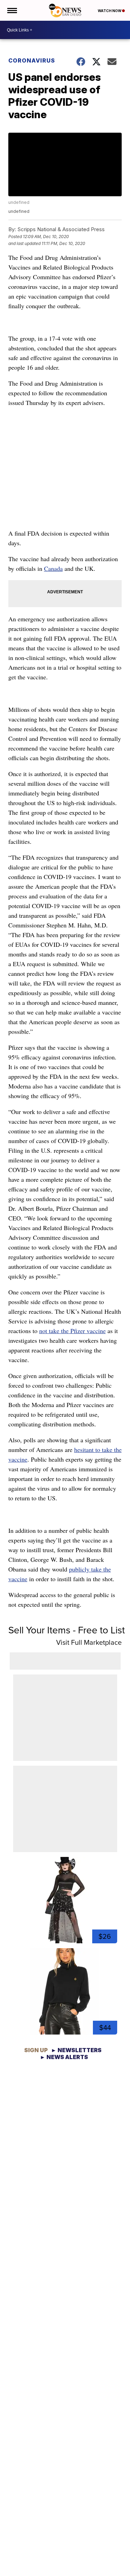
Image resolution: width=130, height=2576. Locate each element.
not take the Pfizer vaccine (72, 1331)
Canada (53, 568)
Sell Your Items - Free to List (67, 1630)
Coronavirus (32, 60)
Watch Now (110, 11)
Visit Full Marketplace (89, 1642)
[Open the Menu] (12, 10)
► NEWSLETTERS (76, 2050)
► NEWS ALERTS (64, 2057)
